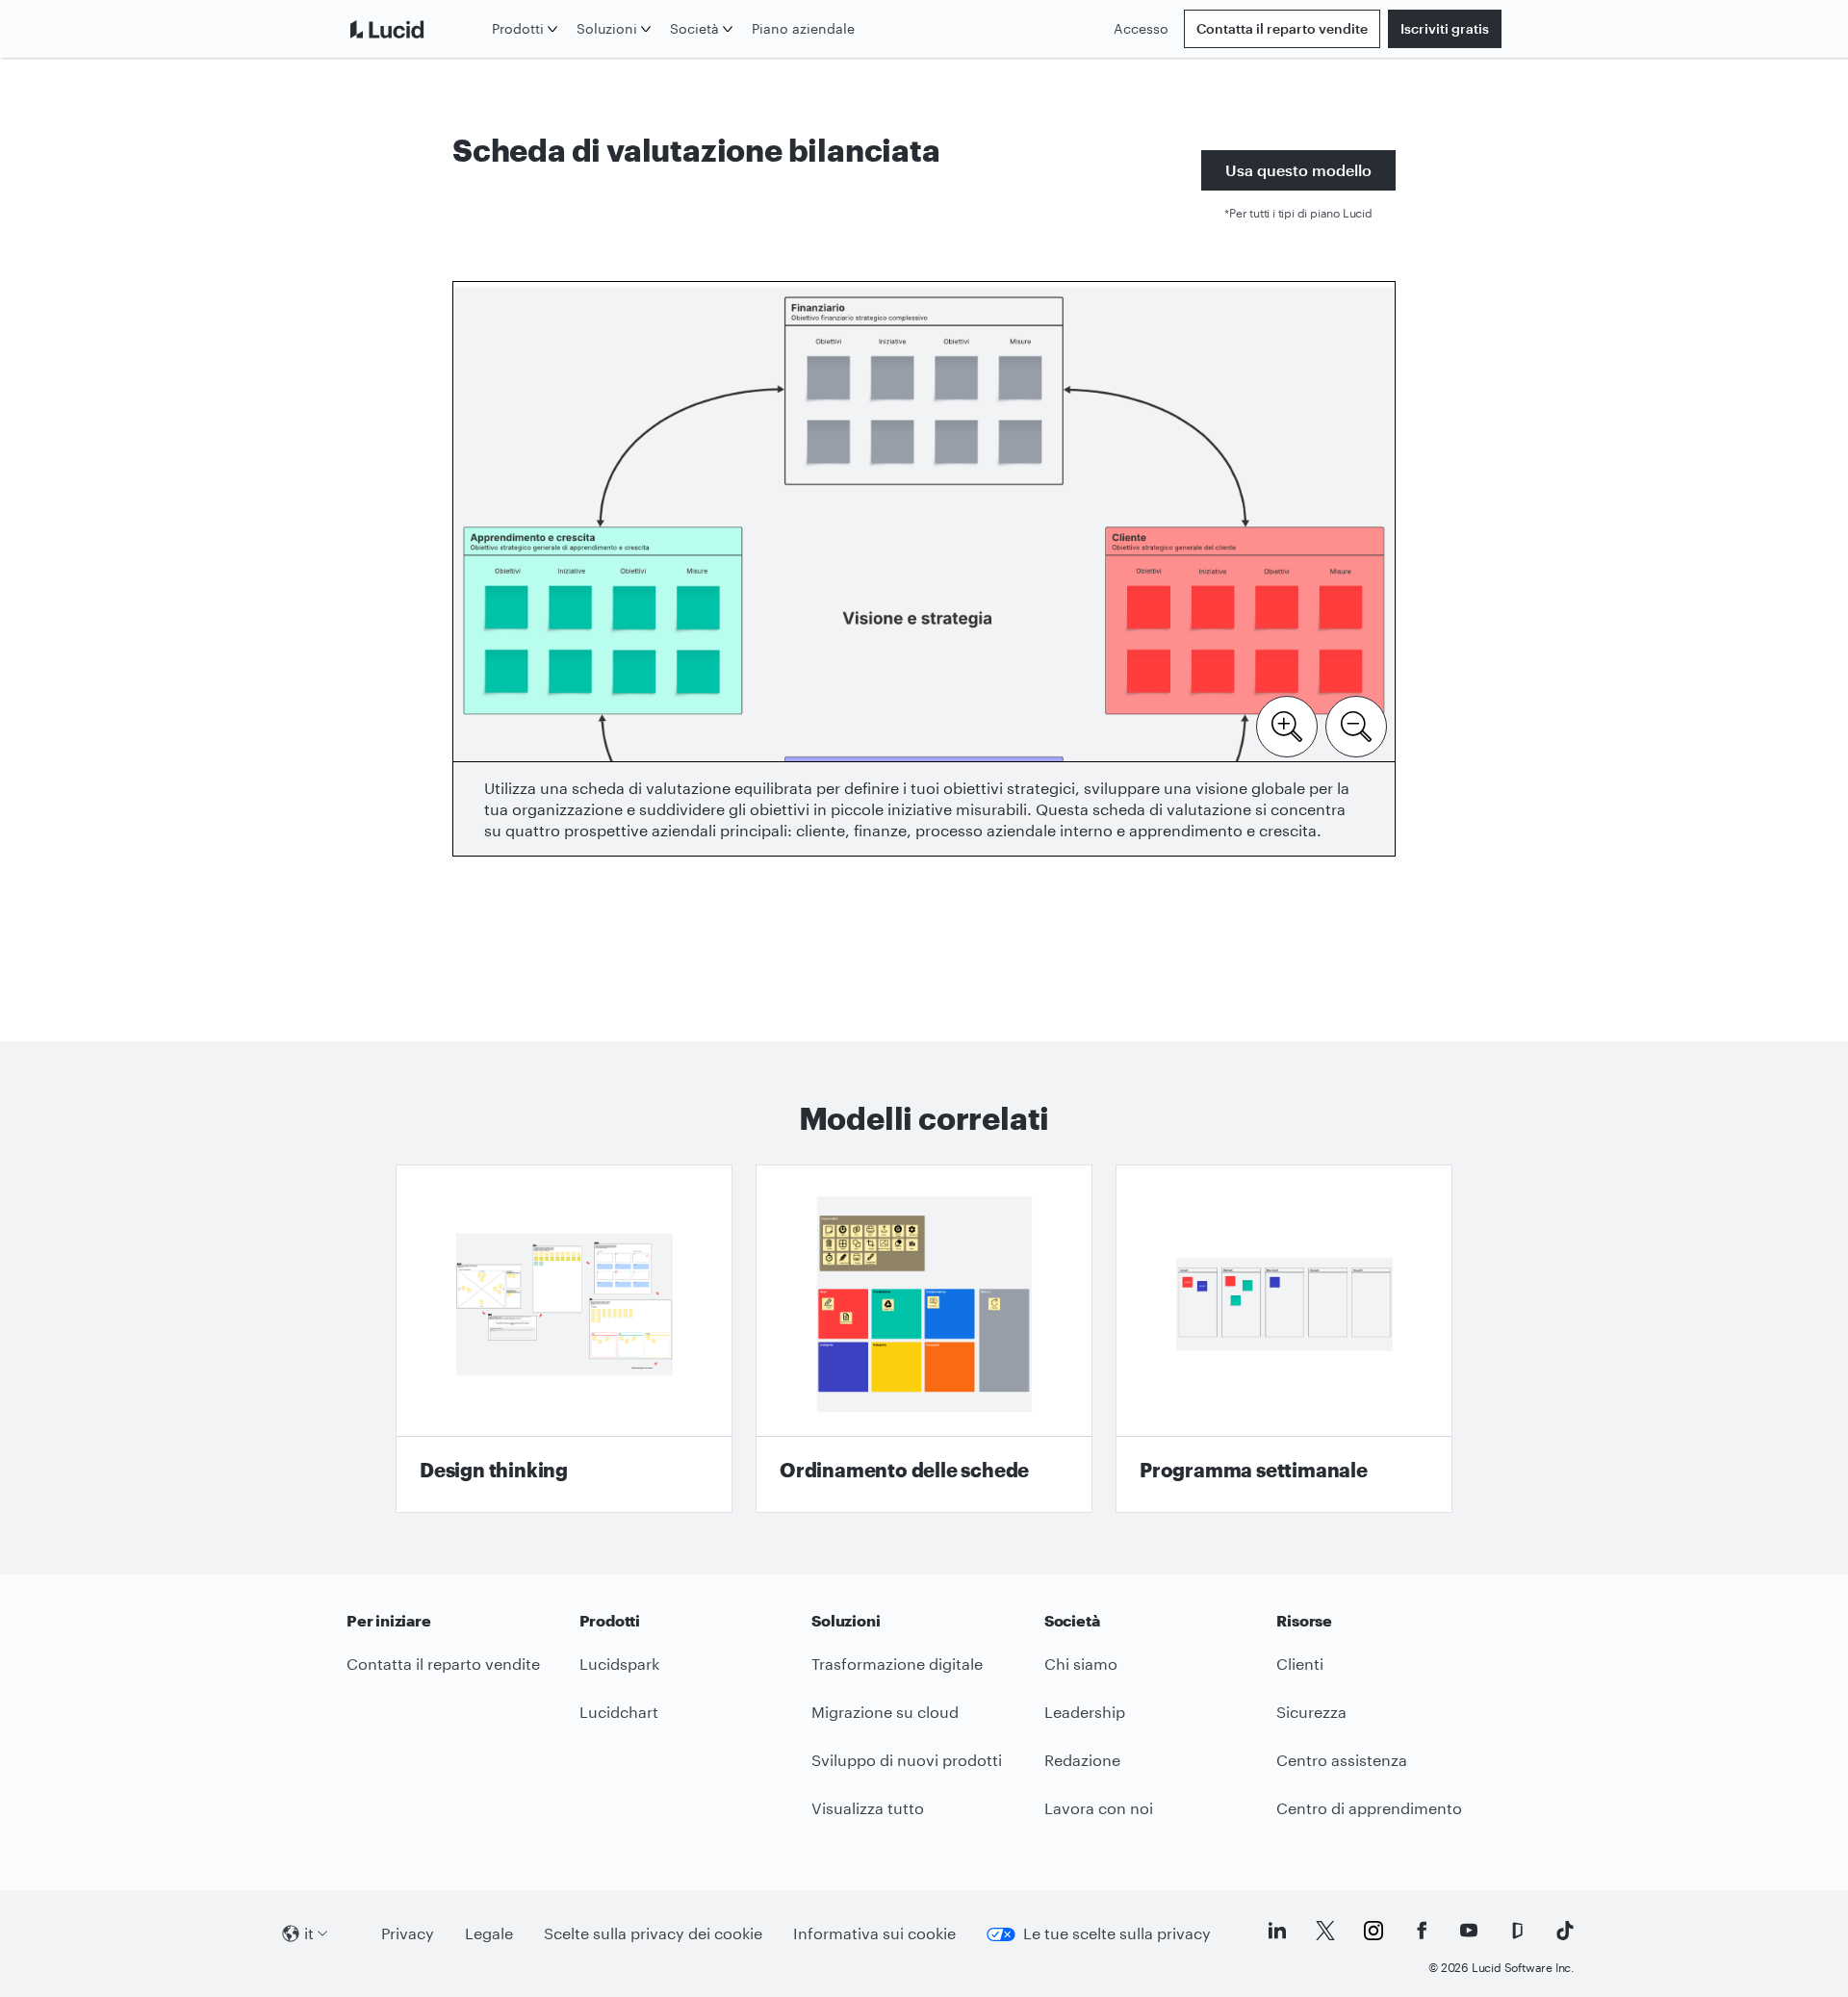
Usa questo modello (1298, 170)
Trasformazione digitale (897, 1664)
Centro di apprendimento (1369, 1808)
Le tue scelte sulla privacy (1117, 1933)
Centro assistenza (1342, 1760)
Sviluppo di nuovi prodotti (907, 1760)
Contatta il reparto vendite (1282, 28)
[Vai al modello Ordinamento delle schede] (924, 1339)
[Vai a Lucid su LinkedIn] (1277, 1931)
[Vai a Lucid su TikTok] (1565, 1931)
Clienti (1300, 1664)
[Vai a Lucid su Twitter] (1325, 1931)
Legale (489, 1933)
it (309, 1933)
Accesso (1141, 28)
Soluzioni (607, 28)
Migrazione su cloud (885, 1712)
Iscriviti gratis (1445, 28)
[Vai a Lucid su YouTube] (1469, 1931)
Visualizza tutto (868, 1808)
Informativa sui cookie (874, 1933)
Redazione (1082, 1760)
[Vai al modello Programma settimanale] (1284, 1339)
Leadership (1085, 1712)
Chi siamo (1081, 1664)
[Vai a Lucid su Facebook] (1422, 1931)
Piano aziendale (803, 28)
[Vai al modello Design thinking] (564, 1339)
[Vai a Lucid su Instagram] (1373, 1931)
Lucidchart (619, 1712)
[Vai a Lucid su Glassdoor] (1517, 1931)
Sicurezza (1311, 1712)
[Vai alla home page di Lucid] (415, 29)
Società (694, 28)
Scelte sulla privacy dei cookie (653, 1933)
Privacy (408, 1933)
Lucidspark (619, 1664)
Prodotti (518, 28)
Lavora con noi (1099, 1808)
